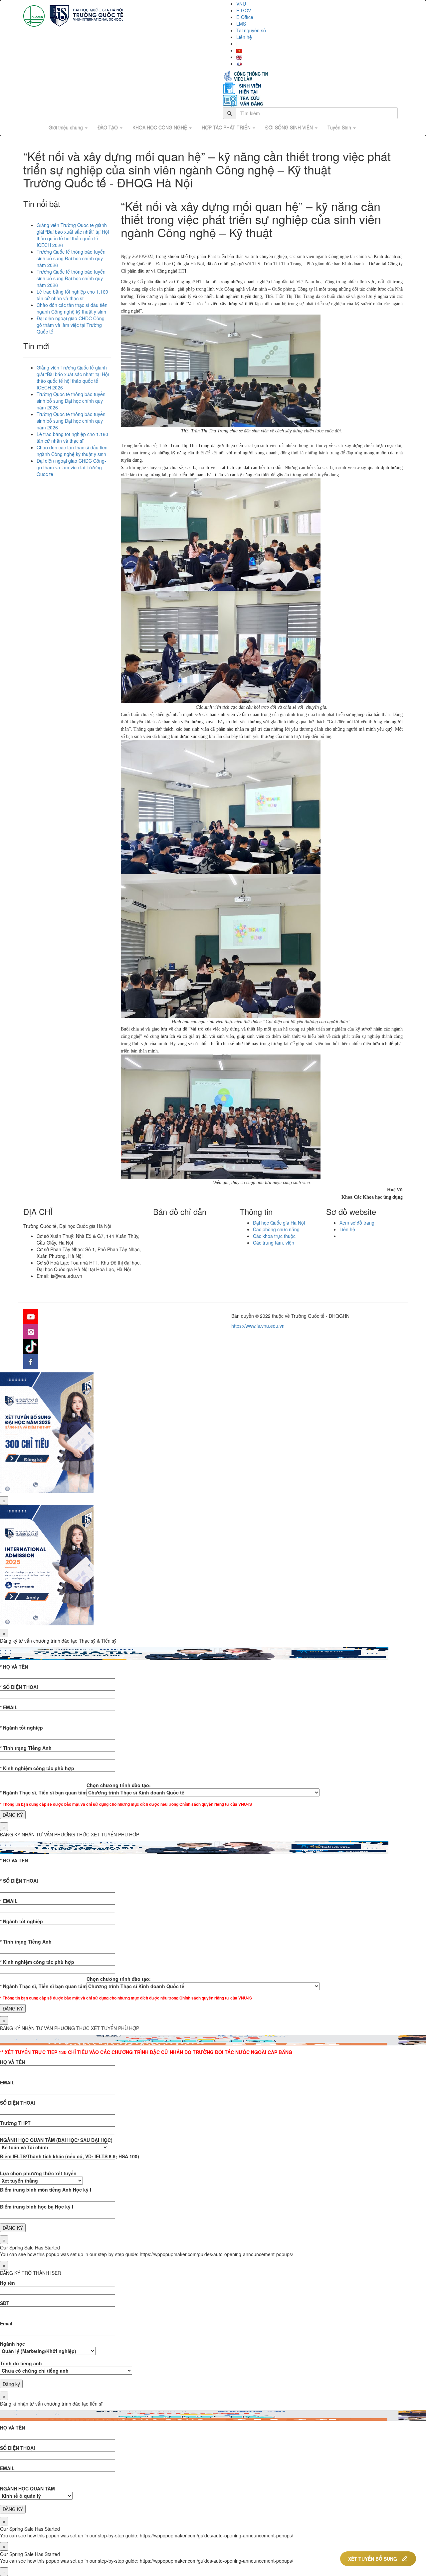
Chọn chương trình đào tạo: (119, 1785)
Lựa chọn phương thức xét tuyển (38, 2173)
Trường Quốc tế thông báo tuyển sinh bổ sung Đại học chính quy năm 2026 (71, 258)
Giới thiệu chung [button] (66, 127)
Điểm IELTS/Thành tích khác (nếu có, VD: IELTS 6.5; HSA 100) (70, 2156)
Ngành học (12, 2344)
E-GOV (244, 10)
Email (6, 2323)
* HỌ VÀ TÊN (14, 1667)
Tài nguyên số (251, 30)
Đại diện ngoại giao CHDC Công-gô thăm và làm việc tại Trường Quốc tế (71, 325)
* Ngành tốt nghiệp (21, 1728)
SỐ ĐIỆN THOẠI (17, 2103)
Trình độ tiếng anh (21, 2363)
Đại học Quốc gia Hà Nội (279, 1223)
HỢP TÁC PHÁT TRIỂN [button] (227, 127)
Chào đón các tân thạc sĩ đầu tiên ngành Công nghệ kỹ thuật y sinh (72, 308)
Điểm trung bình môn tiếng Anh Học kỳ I (46, 2190)
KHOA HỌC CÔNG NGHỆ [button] (160, 127)
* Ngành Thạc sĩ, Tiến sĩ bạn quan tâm (43, 1792)
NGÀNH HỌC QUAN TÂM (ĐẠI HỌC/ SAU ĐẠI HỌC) (56, 2140)
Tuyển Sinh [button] (340, 127)
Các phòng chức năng (276, 1229)
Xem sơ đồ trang (357, 1223)
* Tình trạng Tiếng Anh (26, 1748)
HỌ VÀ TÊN (12, 2062)
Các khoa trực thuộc (274, 1236)
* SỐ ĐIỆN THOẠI (19, 1687)
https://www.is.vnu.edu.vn (258, 1326)
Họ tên (7, 2283)
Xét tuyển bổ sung (373, 2559)
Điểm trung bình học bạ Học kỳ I (37, 2207)
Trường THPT (15, 2123)
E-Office (245, 17)
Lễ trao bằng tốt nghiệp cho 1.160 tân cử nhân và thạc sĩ (72, 295)
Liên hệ (244, 37)
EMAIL (7, 2082)
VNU (241, 4)
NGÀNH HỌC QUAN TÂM (27, 2488)
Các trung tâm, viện (274, 1243)
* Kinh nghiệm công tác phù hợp (37, 1768)
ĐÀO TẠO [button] (108, 127)
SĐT (5, 2303)
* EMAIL (9, 1707)
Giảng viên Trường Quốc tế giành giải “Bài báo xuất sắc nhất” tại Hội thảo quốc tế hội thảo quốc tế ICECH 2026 (73, 235)
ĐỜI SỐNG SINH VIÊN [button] (290, 127)
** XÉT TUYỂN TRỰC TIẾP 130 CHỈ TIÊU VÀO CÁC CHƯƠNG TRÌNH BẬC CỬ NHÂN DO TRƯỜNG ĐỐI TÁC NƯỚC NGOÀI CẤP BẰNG (146, 2052)
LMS (241, 24)
